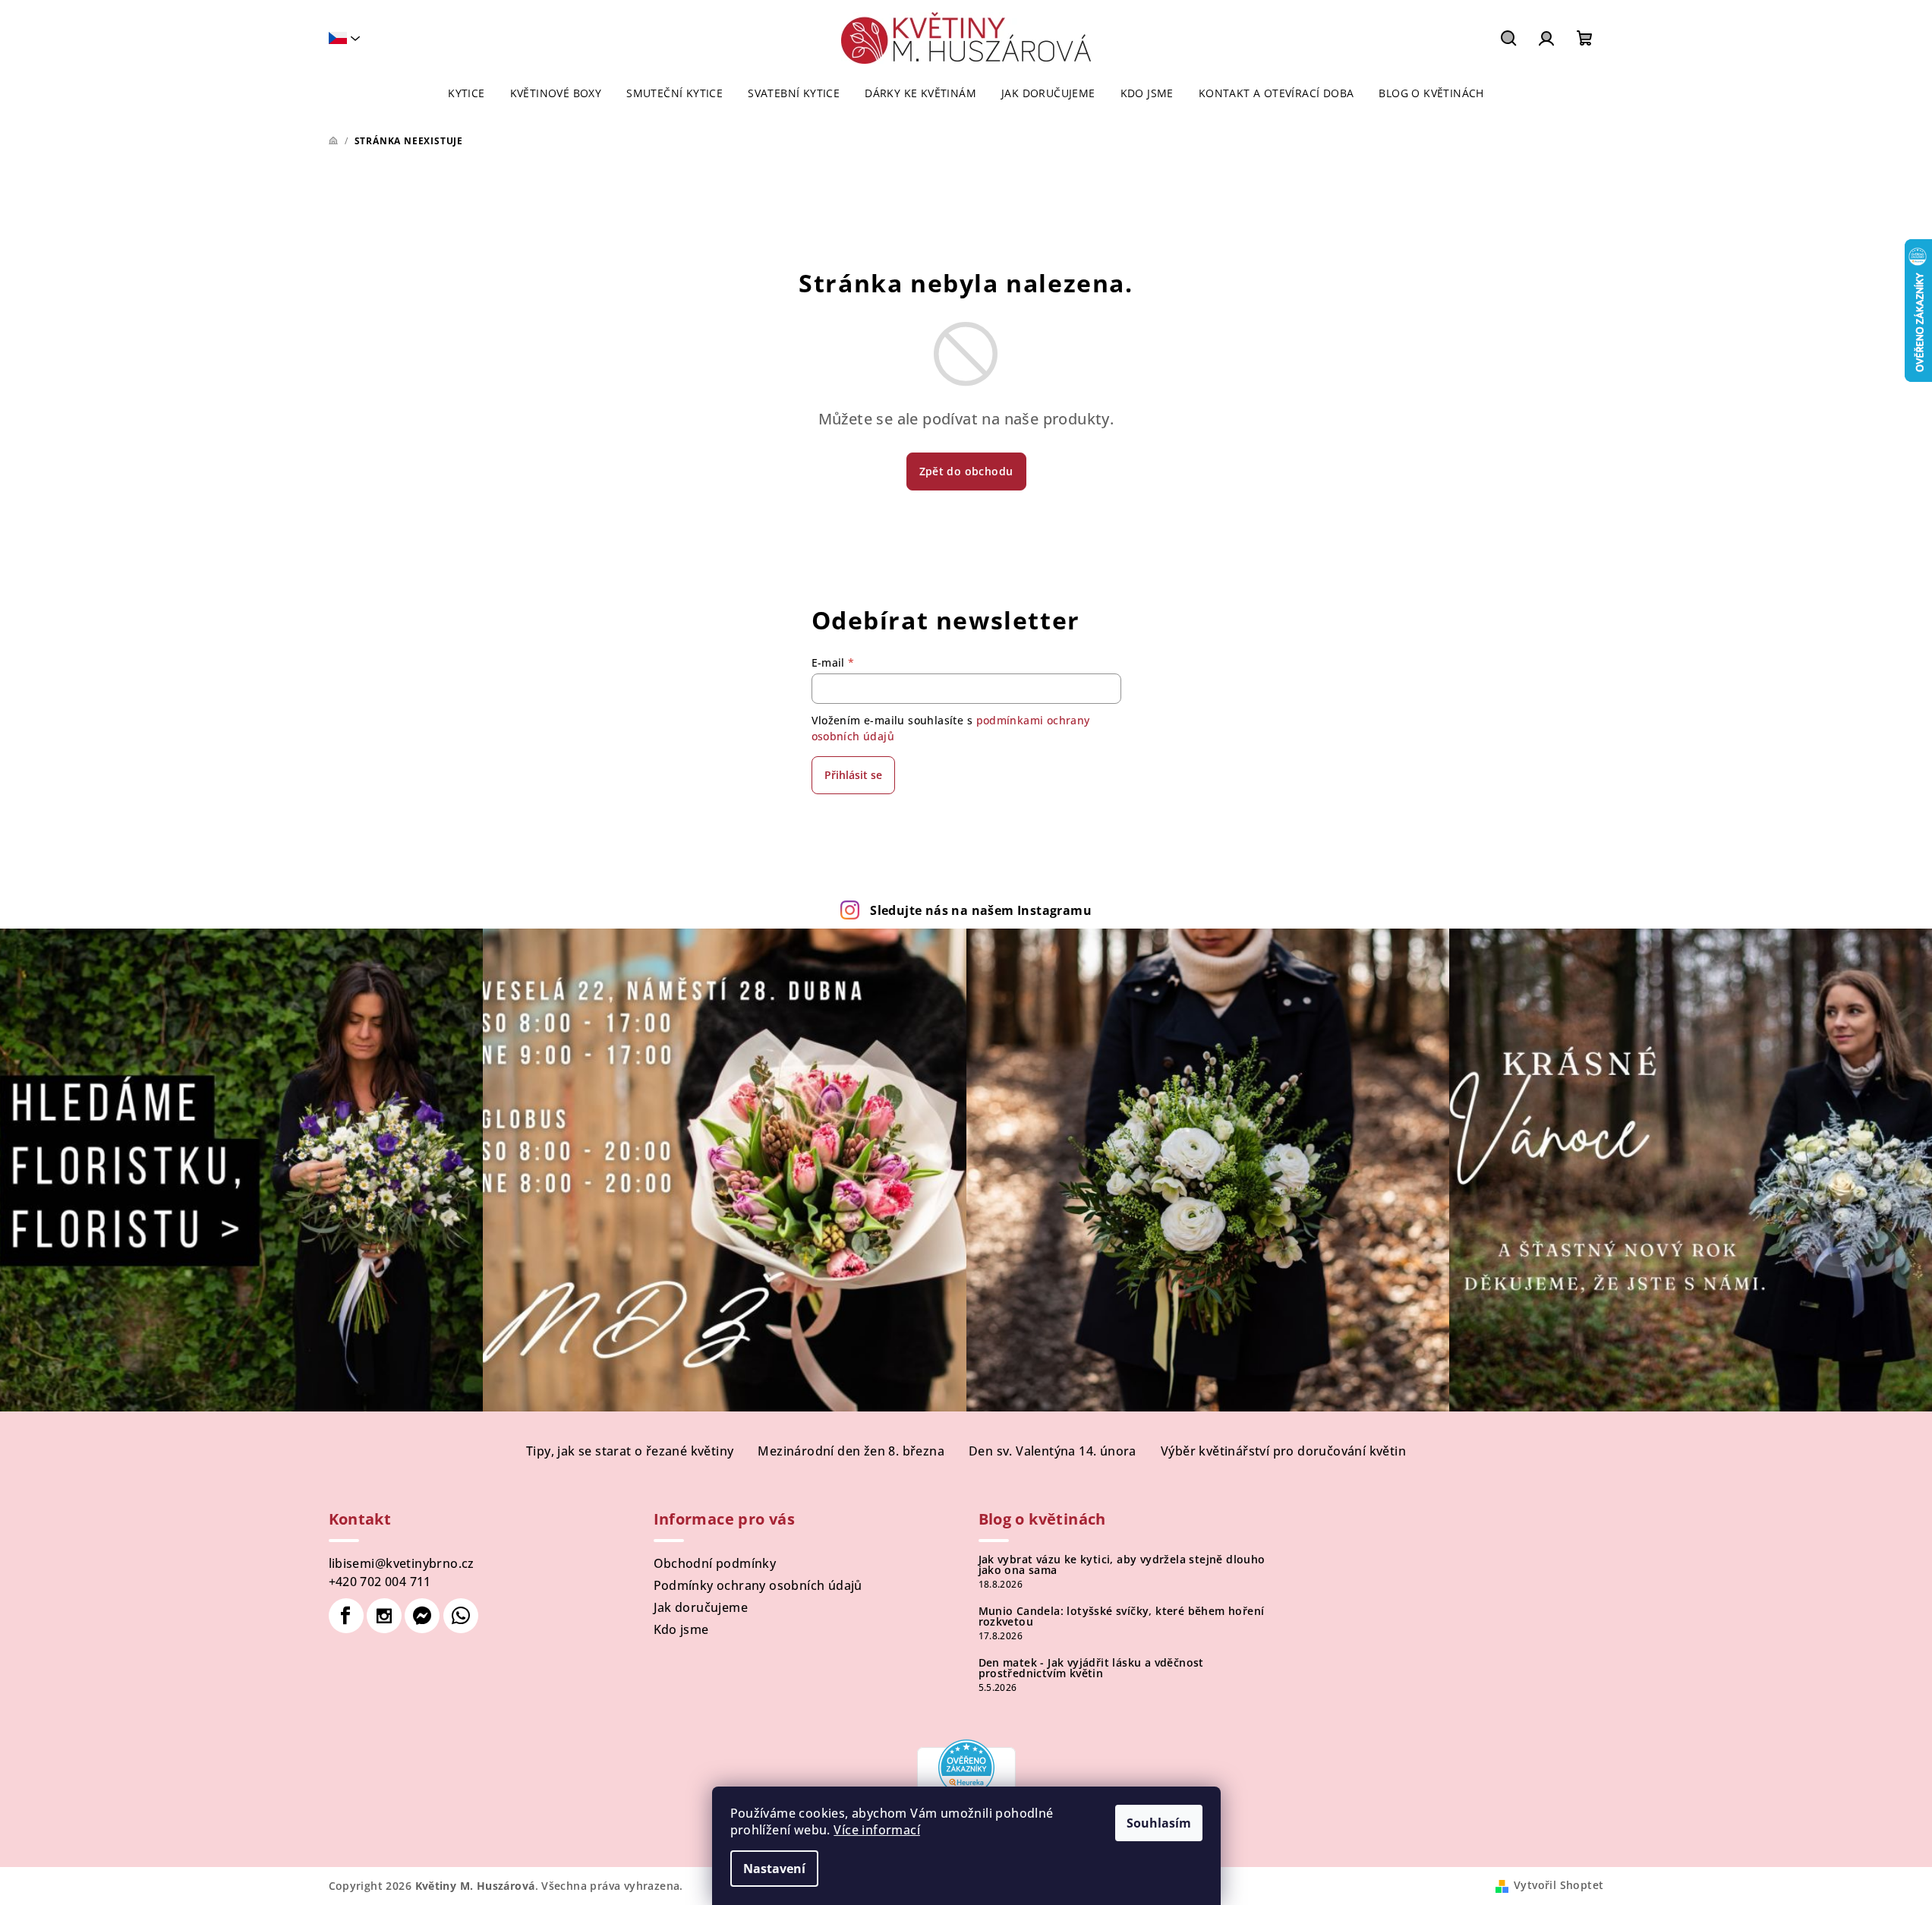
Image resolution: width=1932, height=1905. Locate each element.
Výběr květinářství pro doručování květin (1283, 1451)
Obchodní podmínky (715, 1563)
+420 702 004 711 (380, 1582)
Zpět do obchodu (966, 471)
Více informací (877, 1830)
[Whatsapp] (461, 1616)
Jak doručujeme (701, 1607)
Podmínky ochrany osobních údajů (758, 1585)
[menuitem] (466, 93)
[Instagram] (384, 1616)
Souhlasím (1159, 1823)
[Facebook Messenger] (422, 1616)
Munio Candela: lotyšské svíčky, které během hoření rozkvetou (1122, 1616)
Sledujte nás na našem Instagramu (981, 910)
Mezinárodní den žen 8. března (851, 1451)
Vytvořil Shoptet (1559, 1885)
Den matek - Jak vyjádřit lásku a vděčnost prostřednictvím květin (1091, 1668)
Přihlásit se (853, 775)
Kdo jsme (681, 1629)
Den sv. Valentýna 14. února (1053, 1451)
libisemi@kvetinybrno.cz (402, 1563)
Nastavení (774, 1869)
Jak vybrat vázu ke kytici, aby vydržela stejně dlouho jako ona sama (1122, 1565)
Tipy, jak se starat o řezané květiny (630, 1451)
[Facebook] (346, 1616)
